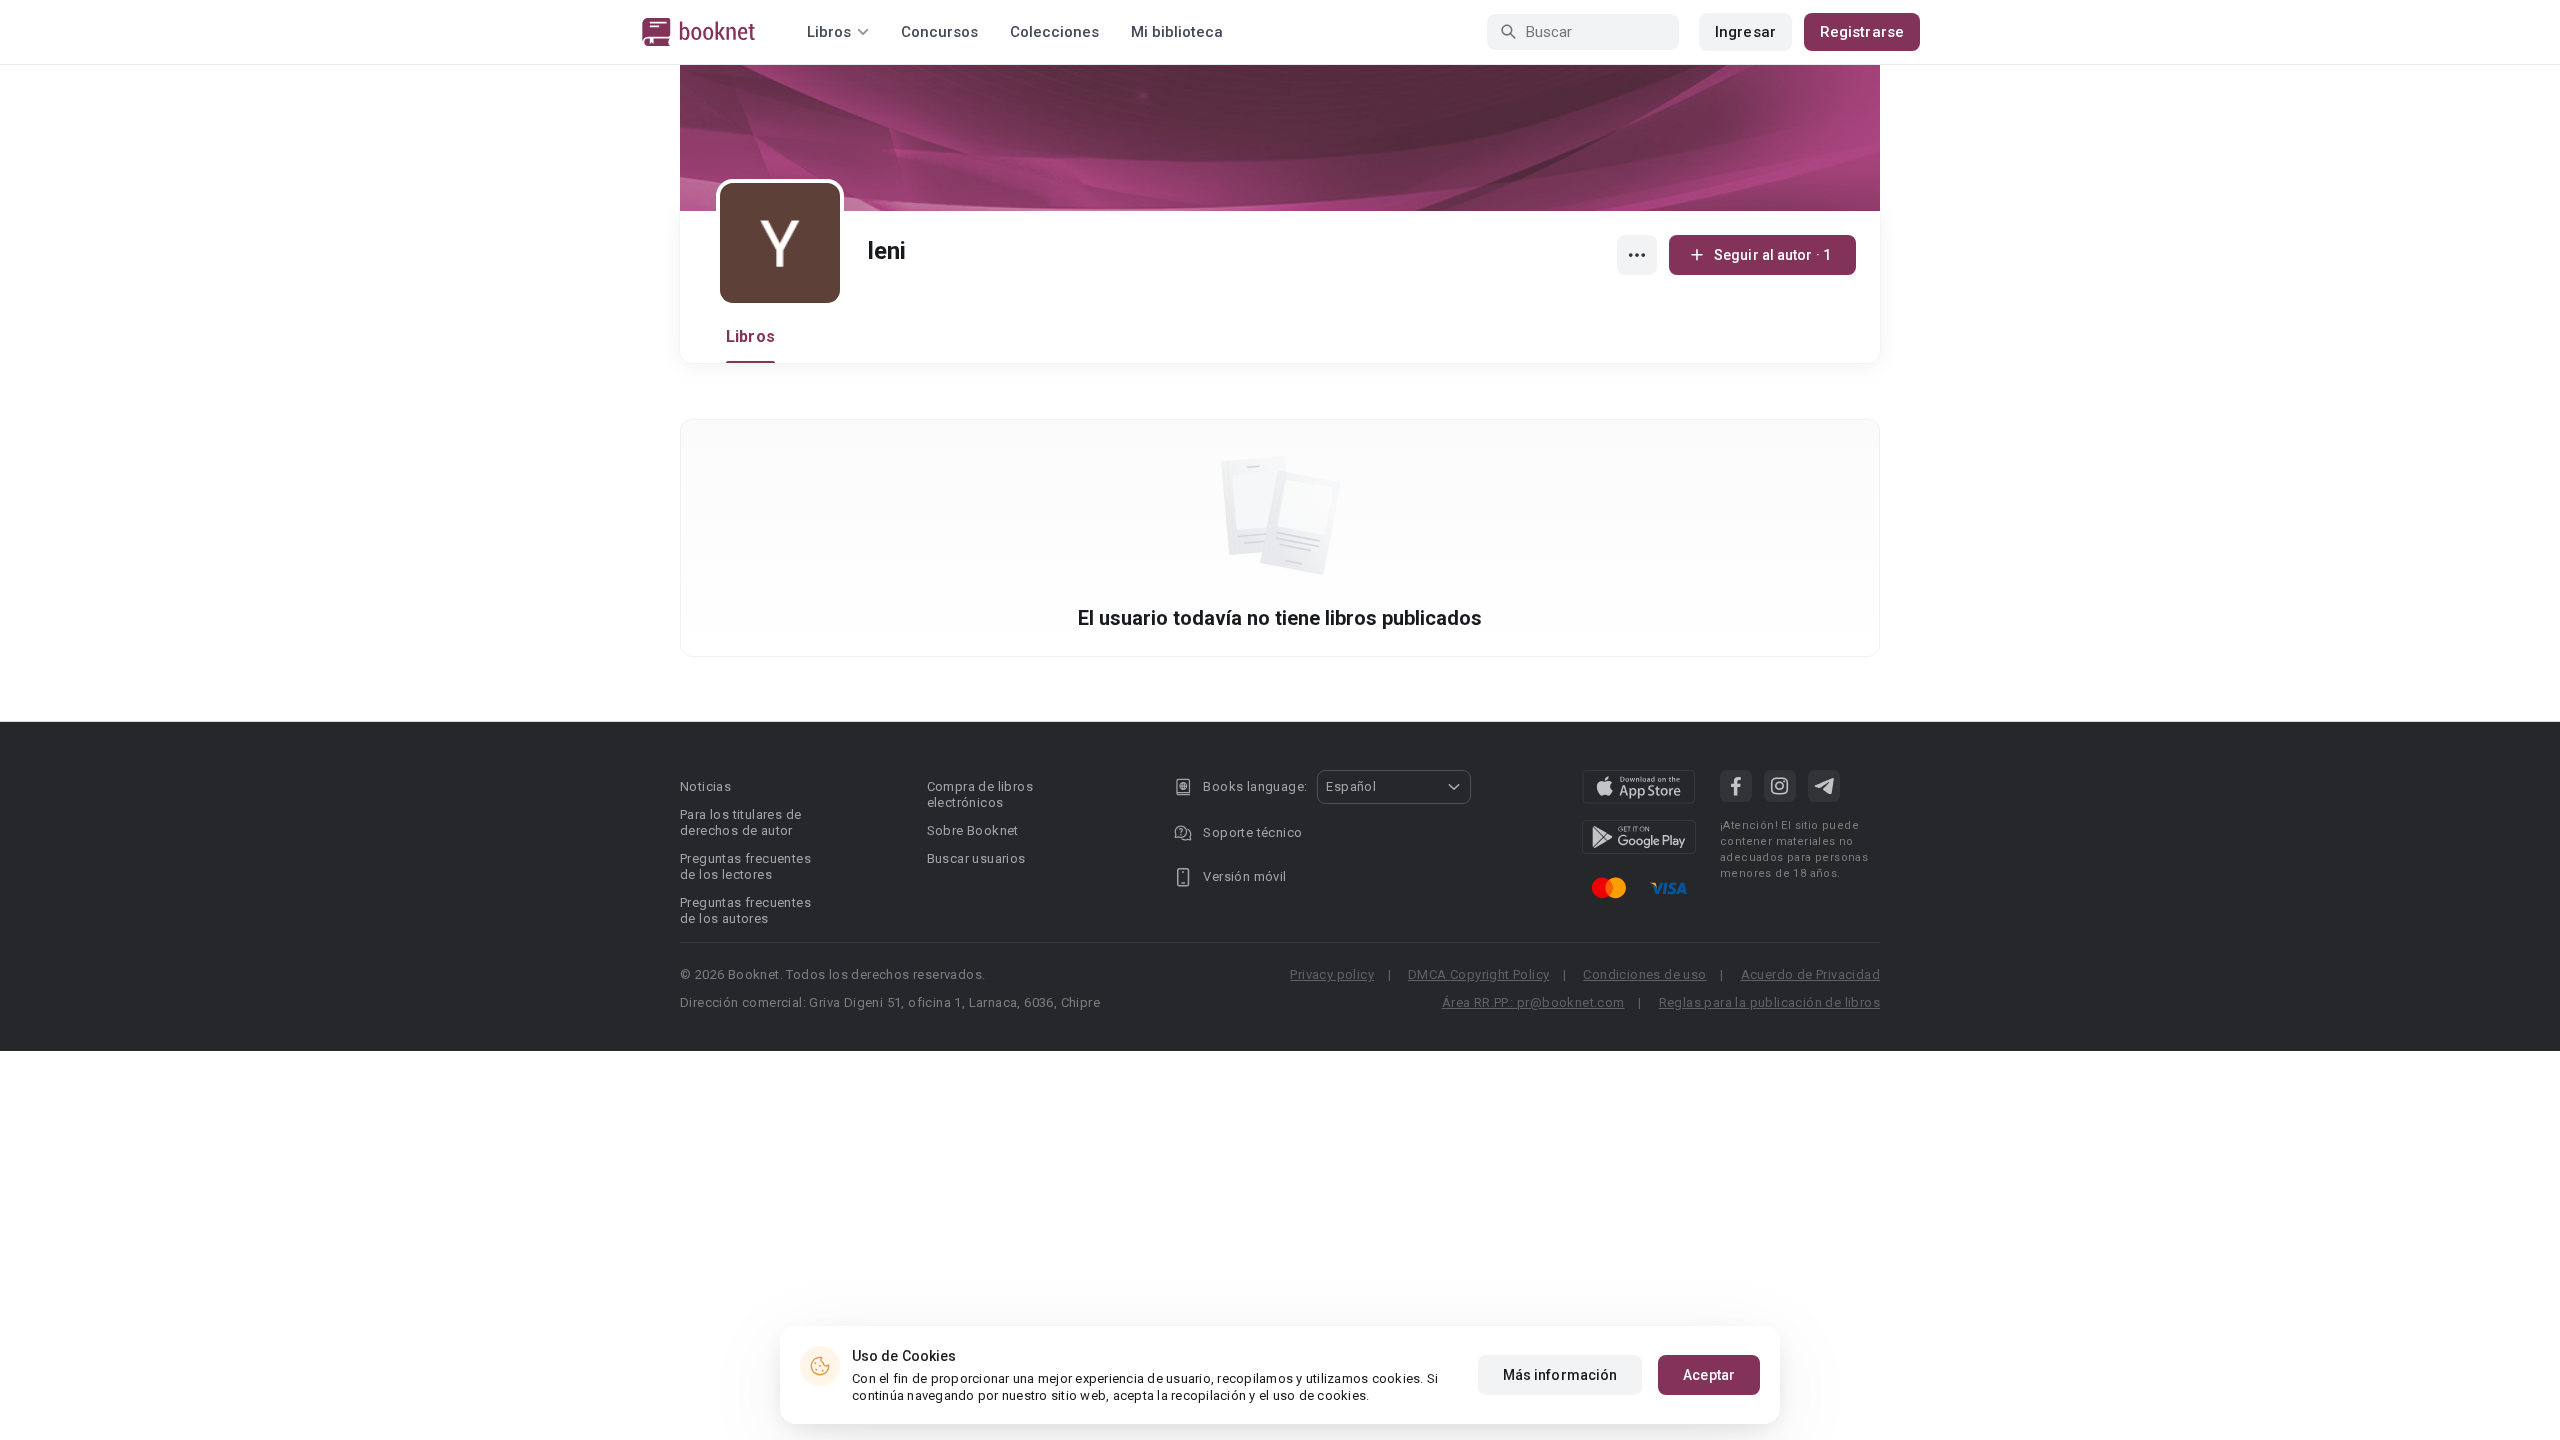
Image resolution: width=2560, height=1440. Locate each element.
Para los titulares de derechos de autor (740, 822)
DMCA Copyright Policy (1478, 974)
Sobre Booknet (973, 830)
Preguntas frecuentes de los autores (745, 910)
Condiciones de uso (1644, 974)
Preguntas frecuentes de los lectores (745, 866)
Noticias (705, 786)
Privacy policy (1332, 974)
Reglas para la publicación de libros (1769, 1002)
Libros (750, 336)
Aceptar (1709, 1375)
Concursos (939, 32)
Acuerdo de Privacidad (1810, 974)
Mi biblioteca (1177, 32)
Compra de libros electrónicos (980, 794)
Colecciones (1054, 32)
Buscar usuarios (976, 858)
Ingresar (1745, 32)
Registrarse (1862, 32)
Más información (1560, 1375)
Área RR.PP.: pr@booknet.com (1533, 1002)
